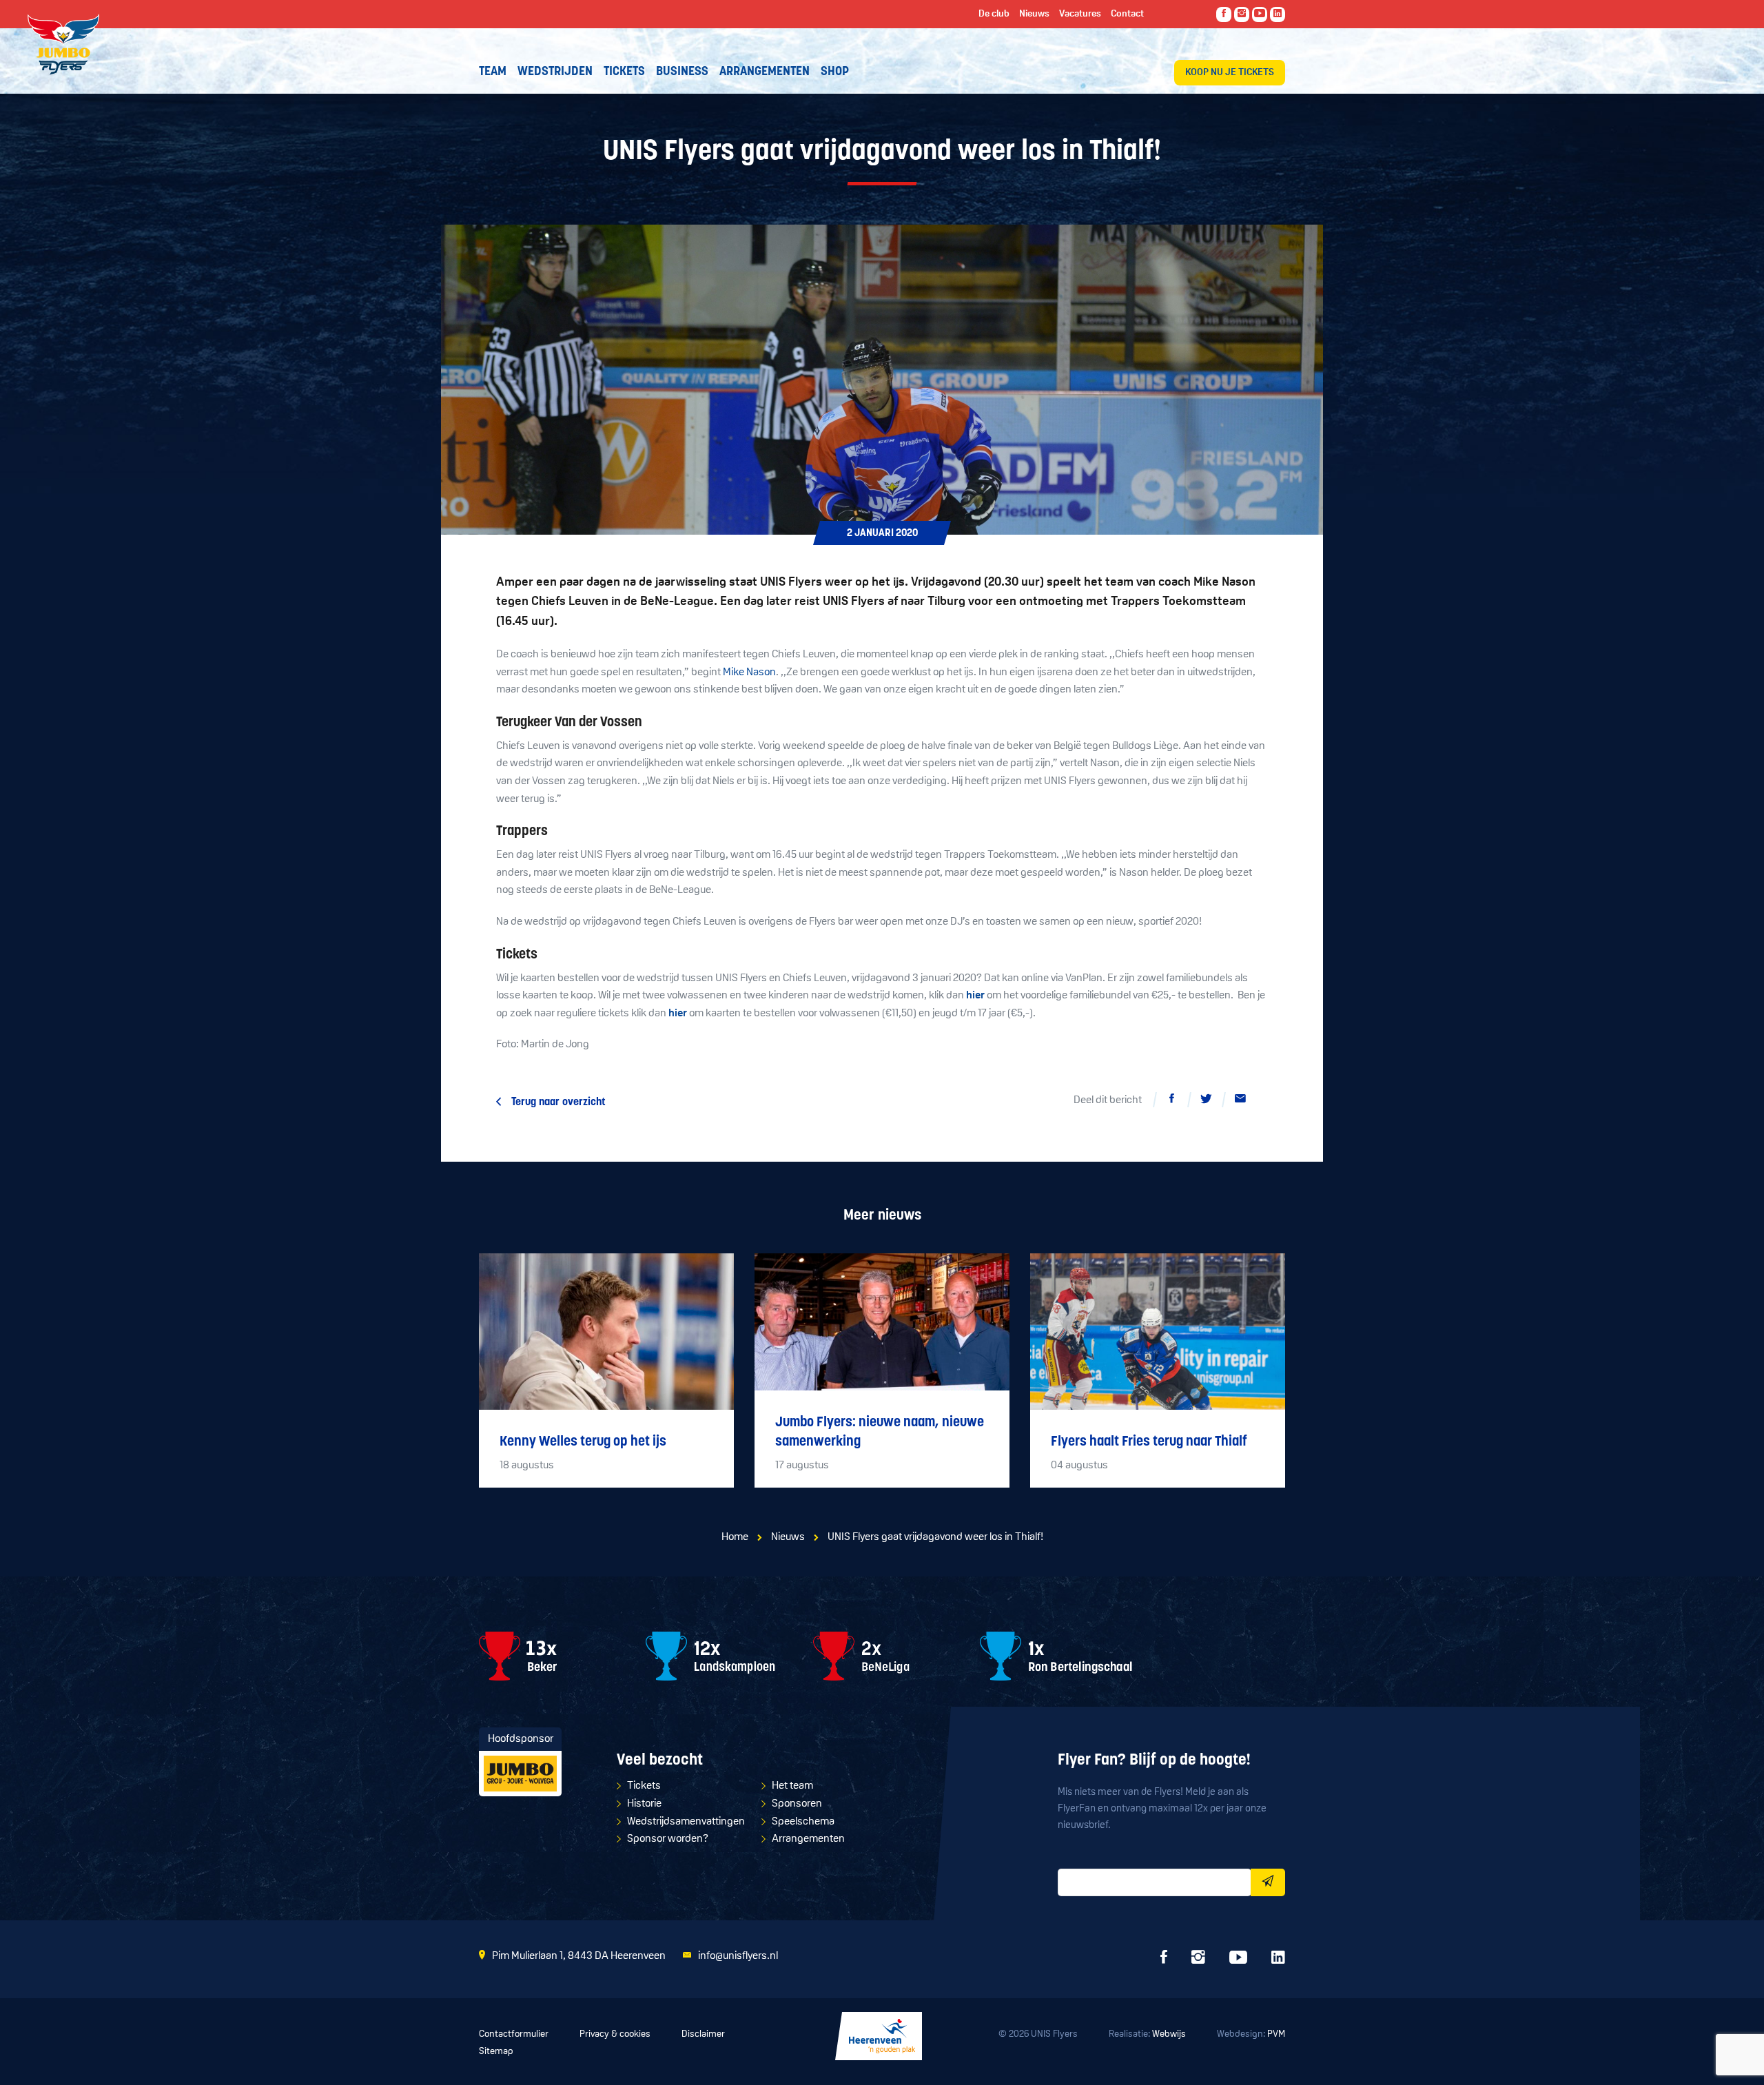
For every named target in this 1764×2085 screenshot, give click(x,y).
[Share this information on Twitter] (1206, 1101)
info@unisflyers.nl (738, 1956)
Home (735, 1537)
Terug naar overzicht (558, 1102)
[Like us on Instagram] (1242, 14)
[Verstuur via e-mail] (1240, 1101)
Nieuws (788, 1537)
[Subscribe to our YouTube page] (1260, 14)
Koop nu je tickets (1230, 73)
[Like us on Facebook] (1224, 14)
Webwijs (1169, 2034)
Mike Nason (749, 672)
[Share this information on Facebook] (1171, 1101)
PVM (1276, 2034)
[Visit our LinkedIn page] (1278, 14)
